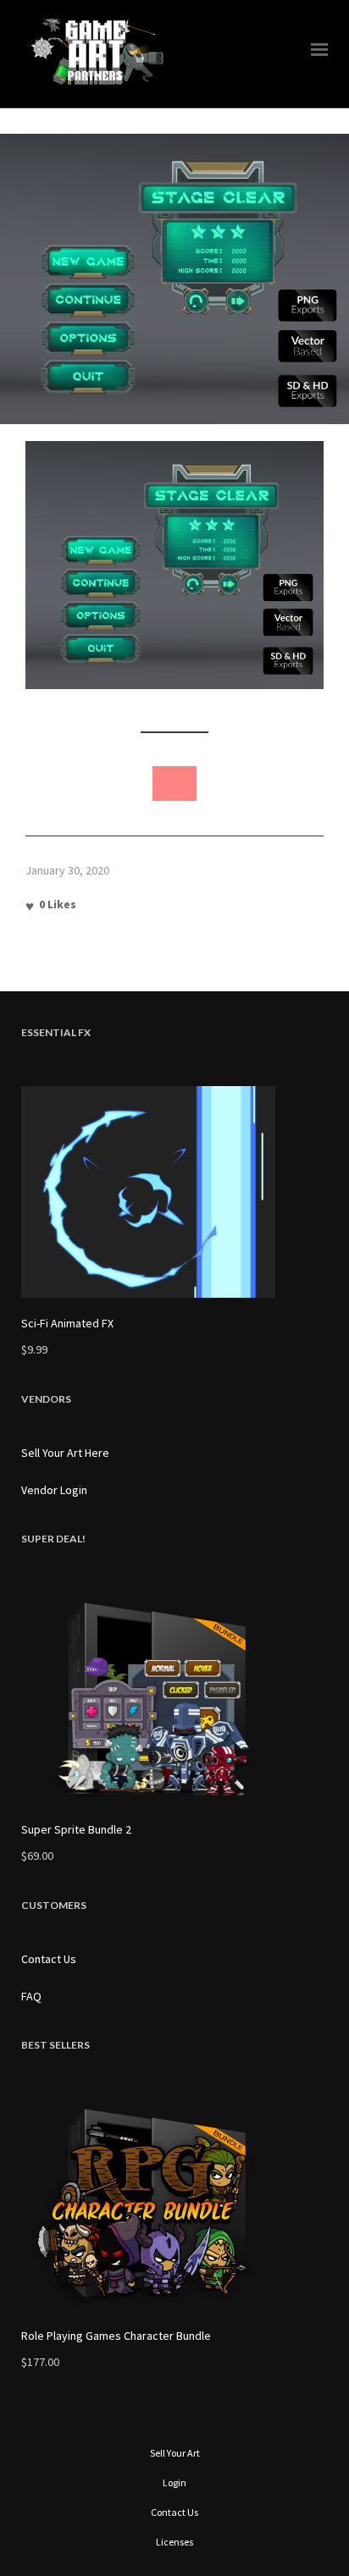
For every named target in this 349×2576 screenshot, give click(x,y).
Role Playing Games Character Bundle (116, 2336)
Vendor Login (54, 1490)
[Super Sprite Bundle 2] (174, 1698)
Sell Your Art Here (65, 1453)
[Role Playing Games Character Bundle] (174, 2204)
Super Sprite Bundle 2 (76, 1829)
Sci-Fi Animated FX (67, 1323)
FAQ (31, 1996)
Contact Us (49, 1959)
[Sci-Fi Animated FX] (174, 1192)
